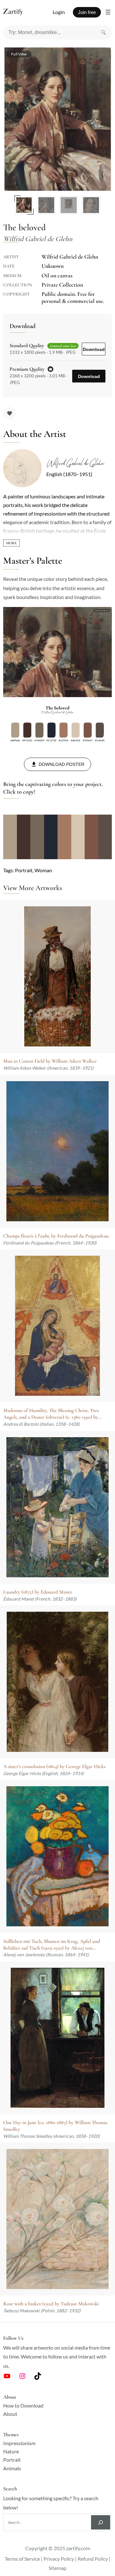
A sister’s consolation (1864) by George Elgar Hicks (54, 1766)
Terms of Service (22, 2559)
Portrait (24, 870)
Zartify (19, 12)
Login (59, 12)
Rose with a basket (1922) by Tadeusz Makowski (51, 2304)
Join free (87, 12)
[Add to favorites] (10, 413)
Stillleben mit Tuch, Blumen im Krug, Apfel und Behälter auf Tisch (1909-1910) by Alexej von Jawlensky (52, 1945)
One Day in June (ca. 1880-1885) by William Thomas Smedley (55, 2126)
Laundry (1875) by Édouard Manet (38, 1592)
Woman (43, 870)
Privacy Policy (59, 2559)
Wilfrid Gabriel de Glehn (75, 463)
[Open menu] (108, 12)
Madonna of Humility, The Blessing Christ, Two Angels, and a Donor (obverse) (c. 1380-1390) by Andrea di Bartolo (51, 1414)
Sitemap (57, 2568)
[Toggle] (11, 543)
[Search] (103, 32)
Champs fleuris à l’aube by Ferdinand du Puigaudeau (56, 1236)
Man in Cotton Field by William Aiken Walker (50, 1061)
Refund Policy (93, 2559)
